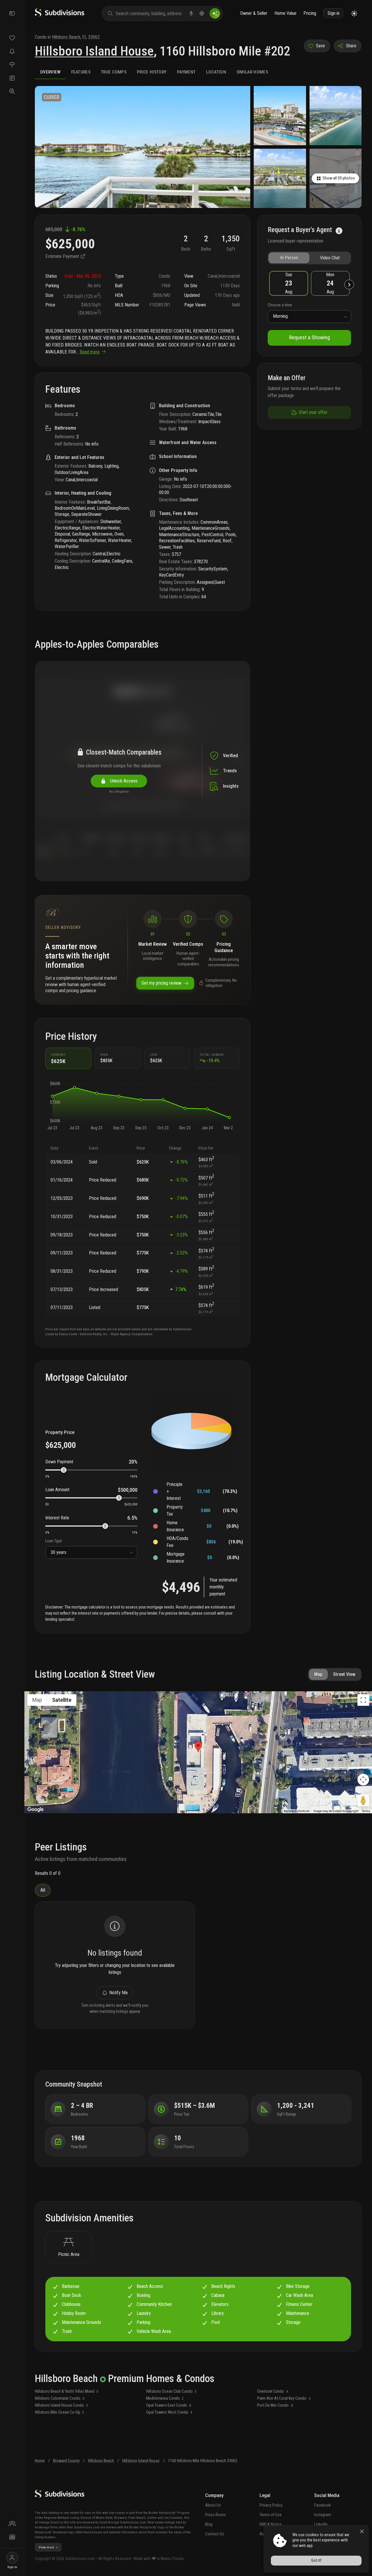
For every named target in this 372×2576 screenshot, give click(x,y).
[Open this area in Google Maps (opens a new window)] (35, 1810)
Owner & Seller (254, 13)
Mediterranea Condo (165, 2398)
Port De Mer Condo (275, 2405)
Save (320, 46)
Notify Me (119, 1993)
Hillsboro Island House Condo (61, 2405)
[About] (12, 2524)
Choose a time (280, 305)
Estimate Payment (63, 256)
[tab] (50, 72)
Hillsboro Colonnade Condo (60, 2398)
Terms (366, 1811)
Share (351, 46)
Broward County (66, 2461)
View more (46, 2547)
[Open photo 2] (280, 116)
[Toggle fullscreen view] (363, 1700)
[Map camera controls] (363, 1780)
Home (40, 2461)
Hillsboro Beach (101, 2461)
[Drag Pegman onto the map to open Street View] (363, 1800)
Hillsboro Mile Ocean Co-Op (60, 2412)
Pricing (310, 13)
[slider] (64, 1470)
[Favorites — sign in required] (12, 38)
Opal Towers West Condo (169, 2412)
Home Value (285, 13)
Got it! (316, 2560)
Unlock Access (123, 781)
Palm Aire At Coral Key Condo (284, 2398)
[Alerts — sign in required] (12, 51)
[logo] (60, 15)
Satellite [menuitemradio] (62, 1700)
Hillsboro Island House (94, 51)
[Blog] (12, 2537)
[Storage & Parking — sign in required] (12, 78)
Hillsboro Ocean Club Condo (171, 2391)
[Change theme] (354, 14)
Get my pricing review (161, 983)
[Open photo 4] (280, 178)
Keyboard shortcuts (297, 1811)
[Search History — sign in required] (12, 91)
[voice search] (191, 13)
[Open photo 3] (336, 116)
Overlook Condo (273, 2391)
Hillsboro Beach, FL (69, 37)
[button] (52, 1096)
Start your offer (313, 412)
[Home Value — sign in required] (12, 64)
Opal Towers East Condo (169, 2405)
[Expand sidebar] (12, 13)
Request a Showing (310, 337)
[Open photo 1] (143, 147)
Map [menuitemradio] (37, 1700)
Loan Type (54, 1541)
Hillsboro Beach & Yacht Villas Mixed (67, 2391)
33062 (94, 37)
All (43, 1890)
